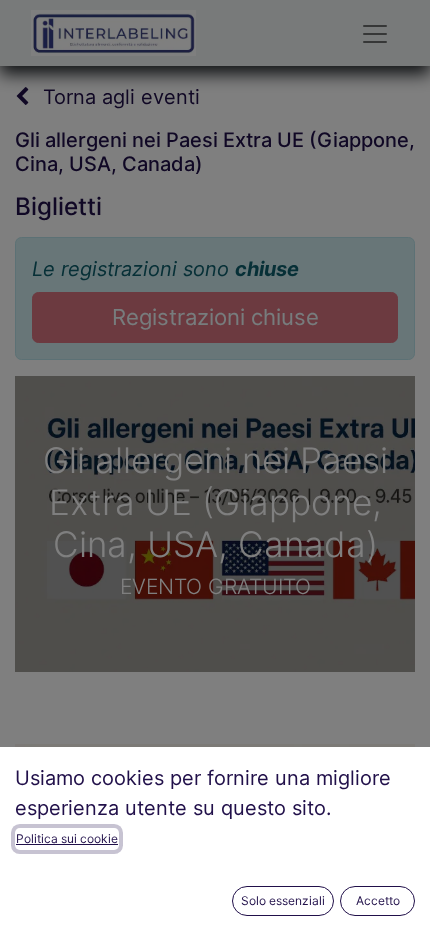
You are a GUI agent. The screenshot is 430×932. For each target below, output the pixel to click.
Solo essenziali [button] (283, 900)
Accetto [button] (378, 900)
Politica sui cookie (67, 838)
